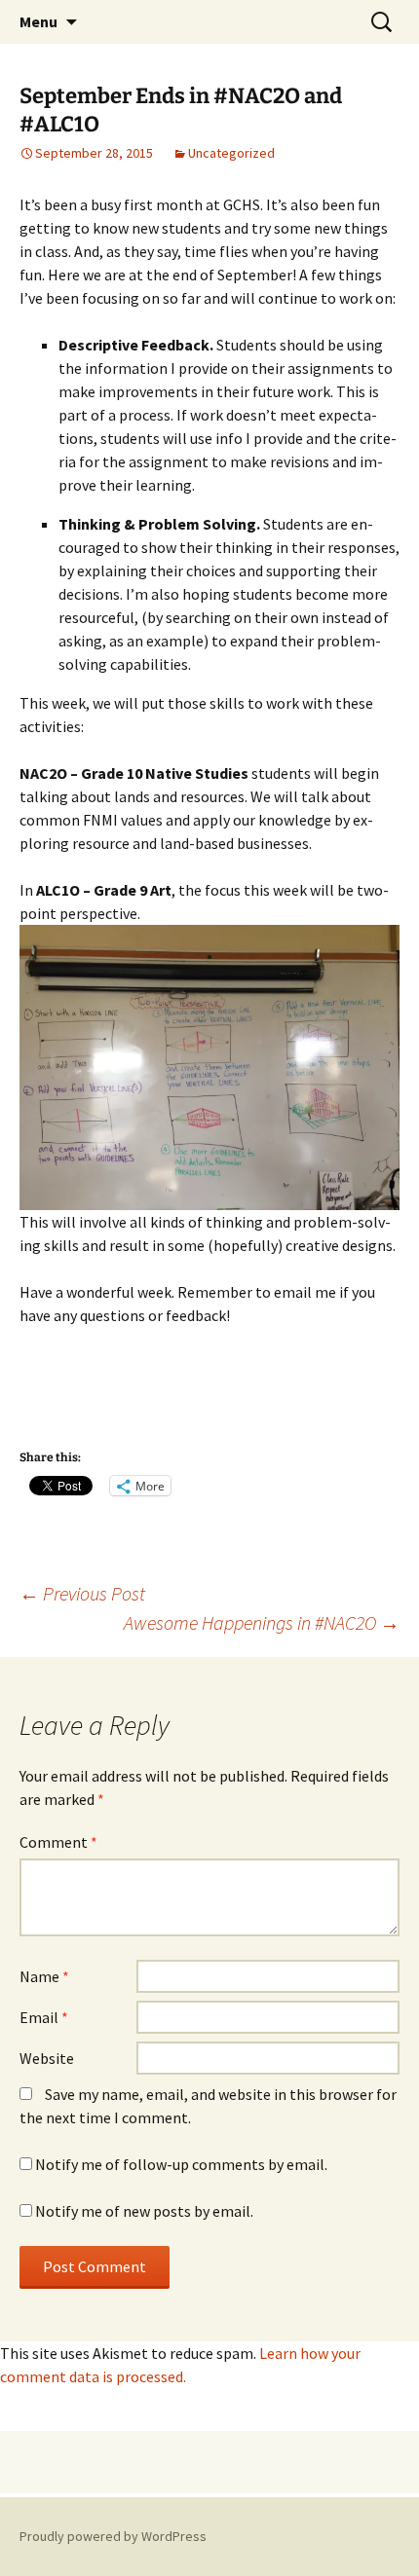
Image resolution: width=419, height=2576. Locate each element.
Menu (38, 21)
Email (44, 2017)
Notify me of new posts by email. (144, 2211)
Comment (58, 1842)
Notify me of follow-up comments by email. (181, 2164)
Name (44, 1976)
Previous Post (82, 1593)
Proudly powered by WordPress (113, 2536)
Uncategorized (231, 153)
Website (47, 2058)
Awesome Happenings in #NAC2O (262, 1622)
